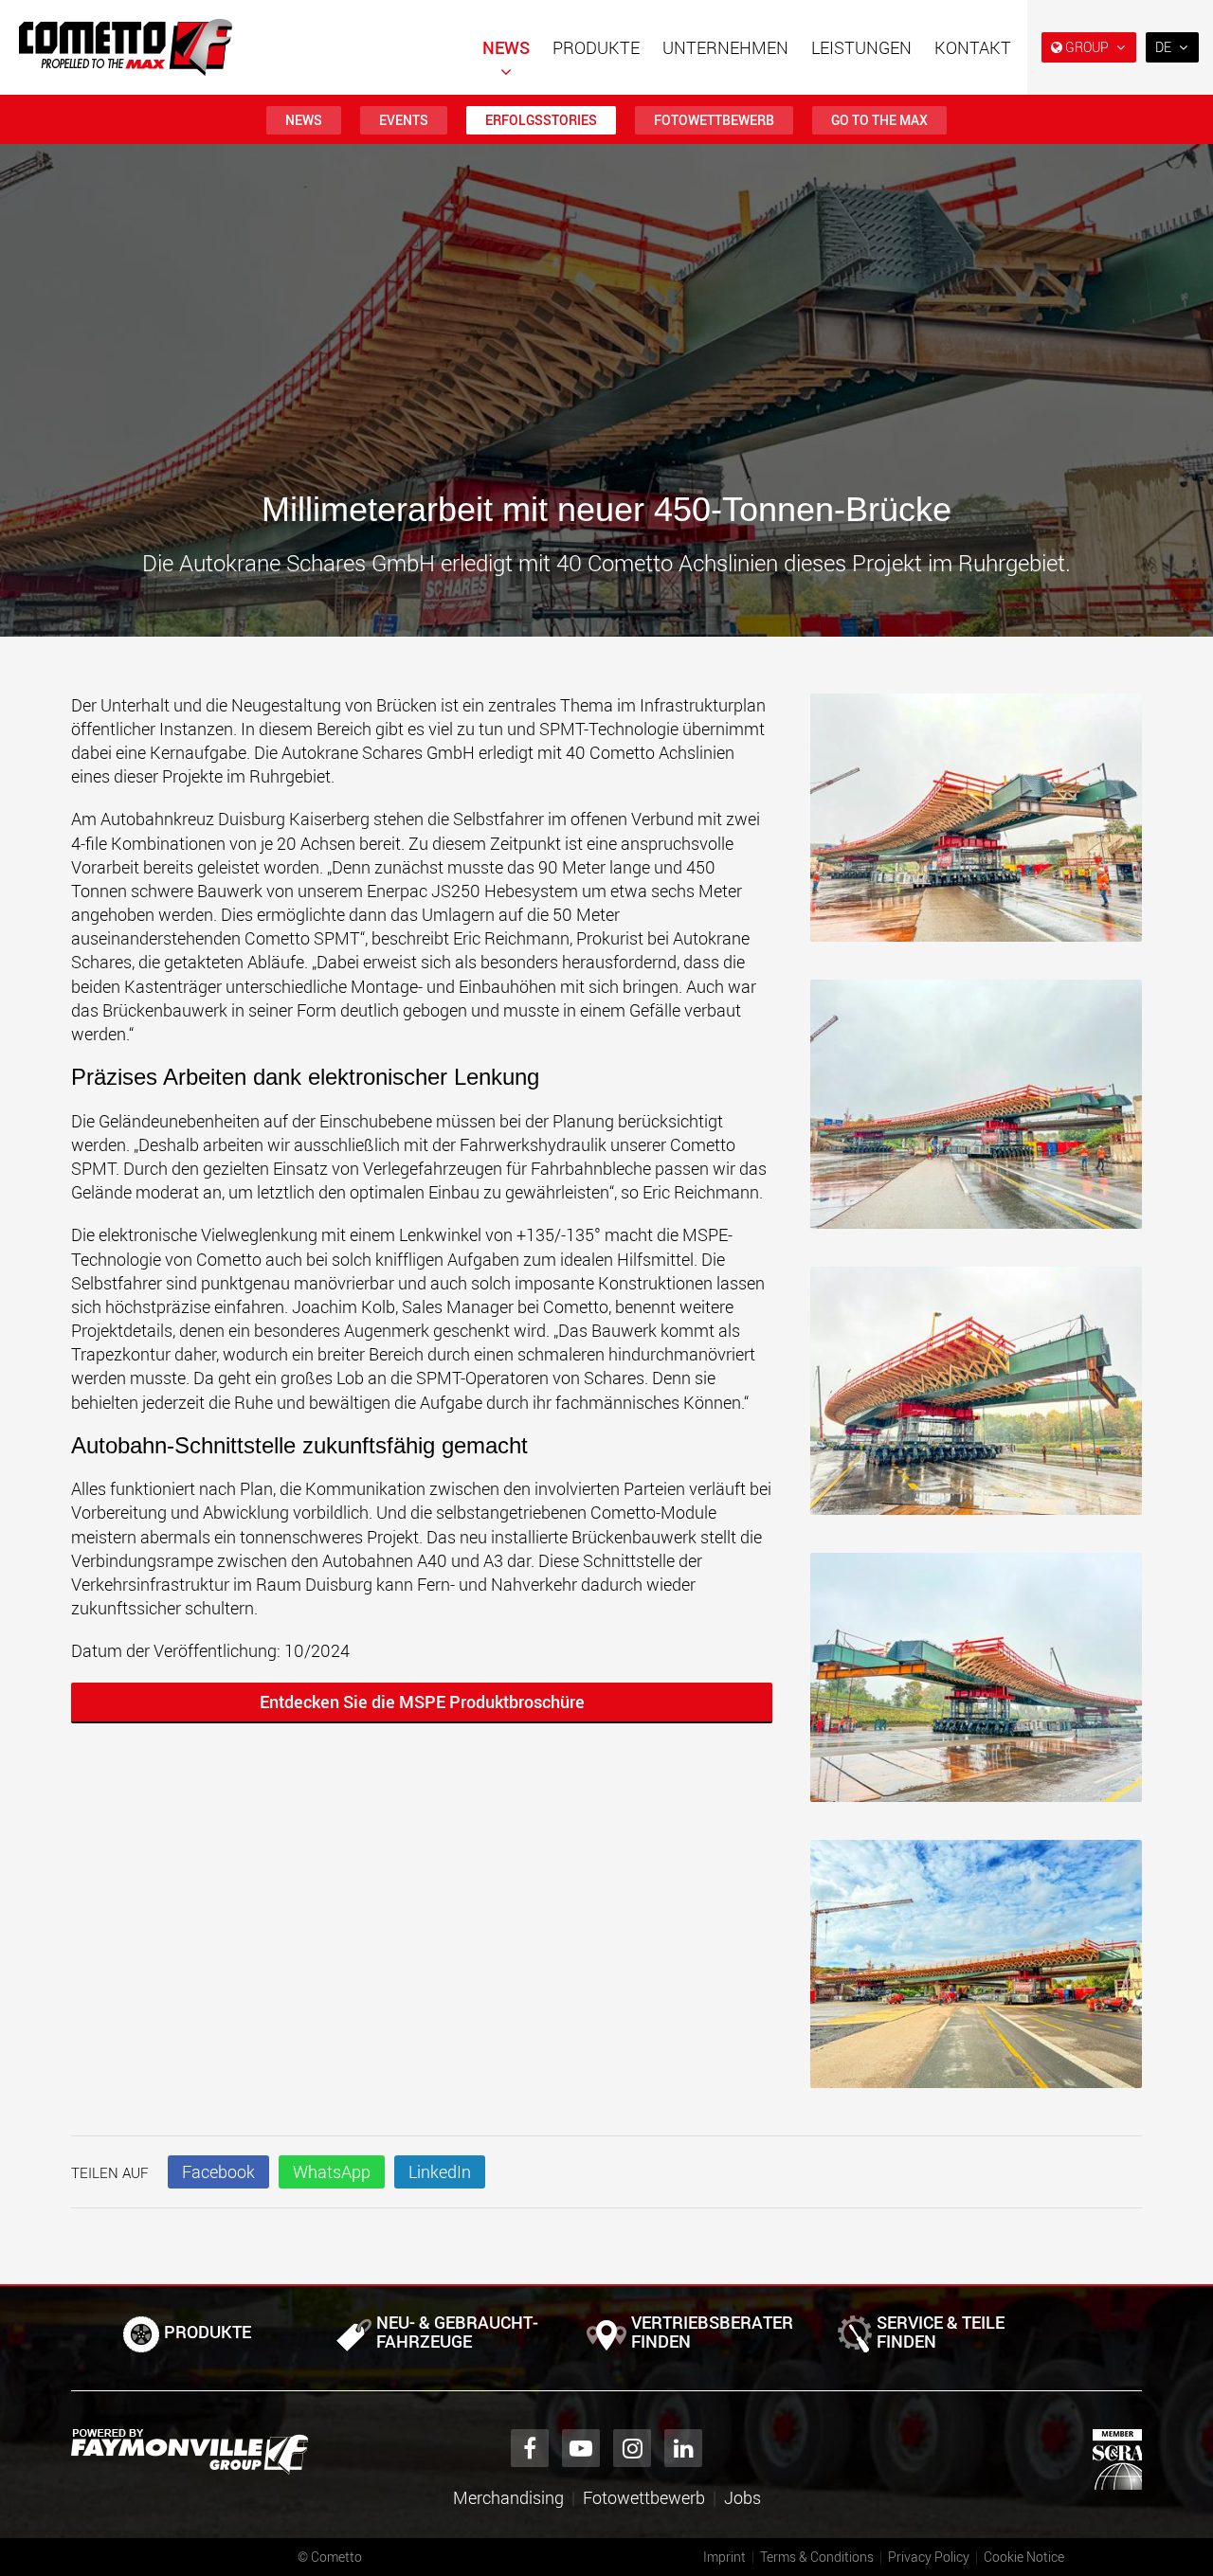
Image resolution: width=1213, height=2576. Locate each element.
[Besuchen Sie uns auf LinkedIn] (683, 2448)
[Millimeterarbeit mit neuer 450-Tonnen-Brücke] (976, 828)
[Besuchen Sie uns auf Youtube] (581, 2448)
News (506, 47)
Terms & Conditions (817, 2557)
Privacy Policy (929, 2557)
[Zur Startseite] (126, 47)
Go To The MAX (879, 120)
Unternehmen (725, 47)
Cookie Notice (1024, 2557)
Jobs (742, 2497)
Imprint (724, 2557)
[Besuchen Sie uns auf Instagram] (632, 2448)
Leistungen (861, 47)
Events (404, 120)
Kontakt (973, 47)
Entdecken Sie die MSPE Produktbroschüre (422, 1702)
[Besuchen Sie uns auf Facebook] (530, 2448)
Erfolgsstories (541, 120)
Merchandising (508, 2497)
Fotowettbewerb (714, 120)
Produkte (596, 47)
